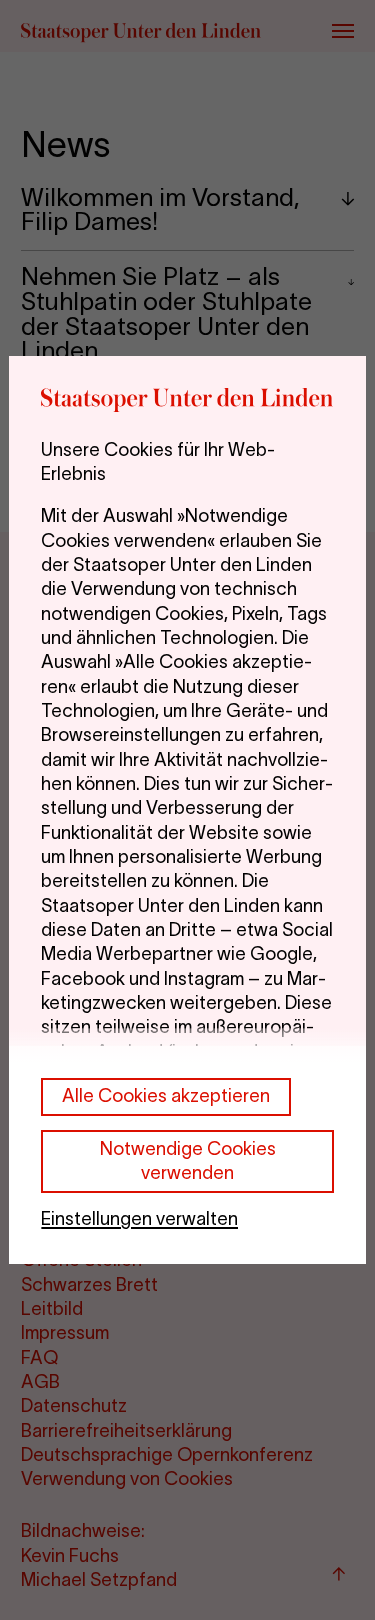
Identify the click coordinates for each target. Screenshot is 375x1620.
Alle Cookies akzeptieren (166, 1095)
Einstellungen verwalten (139, 1218)
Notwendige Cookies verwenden (188, 1160)
